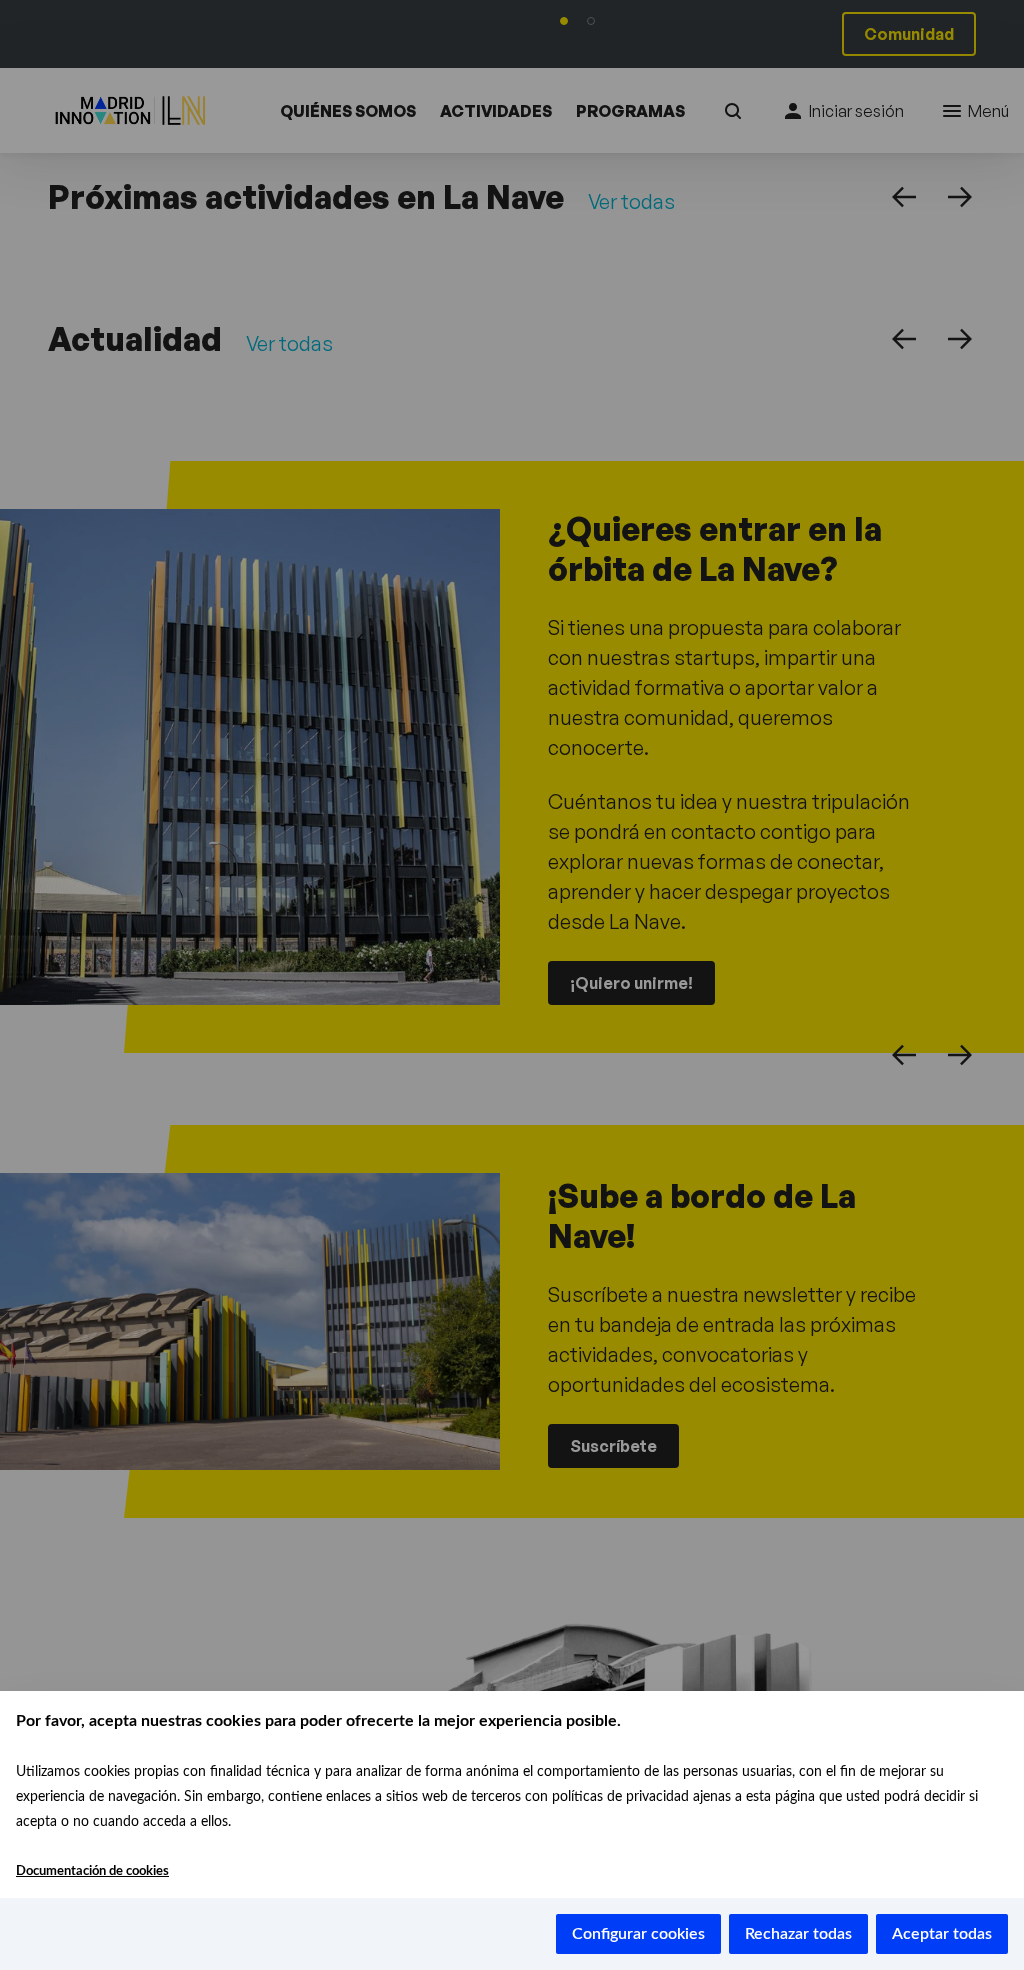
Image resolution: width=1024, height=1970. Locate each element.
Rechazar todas (798, 1934)
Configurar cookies (638, 1934)
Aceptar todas (942, 1934)
